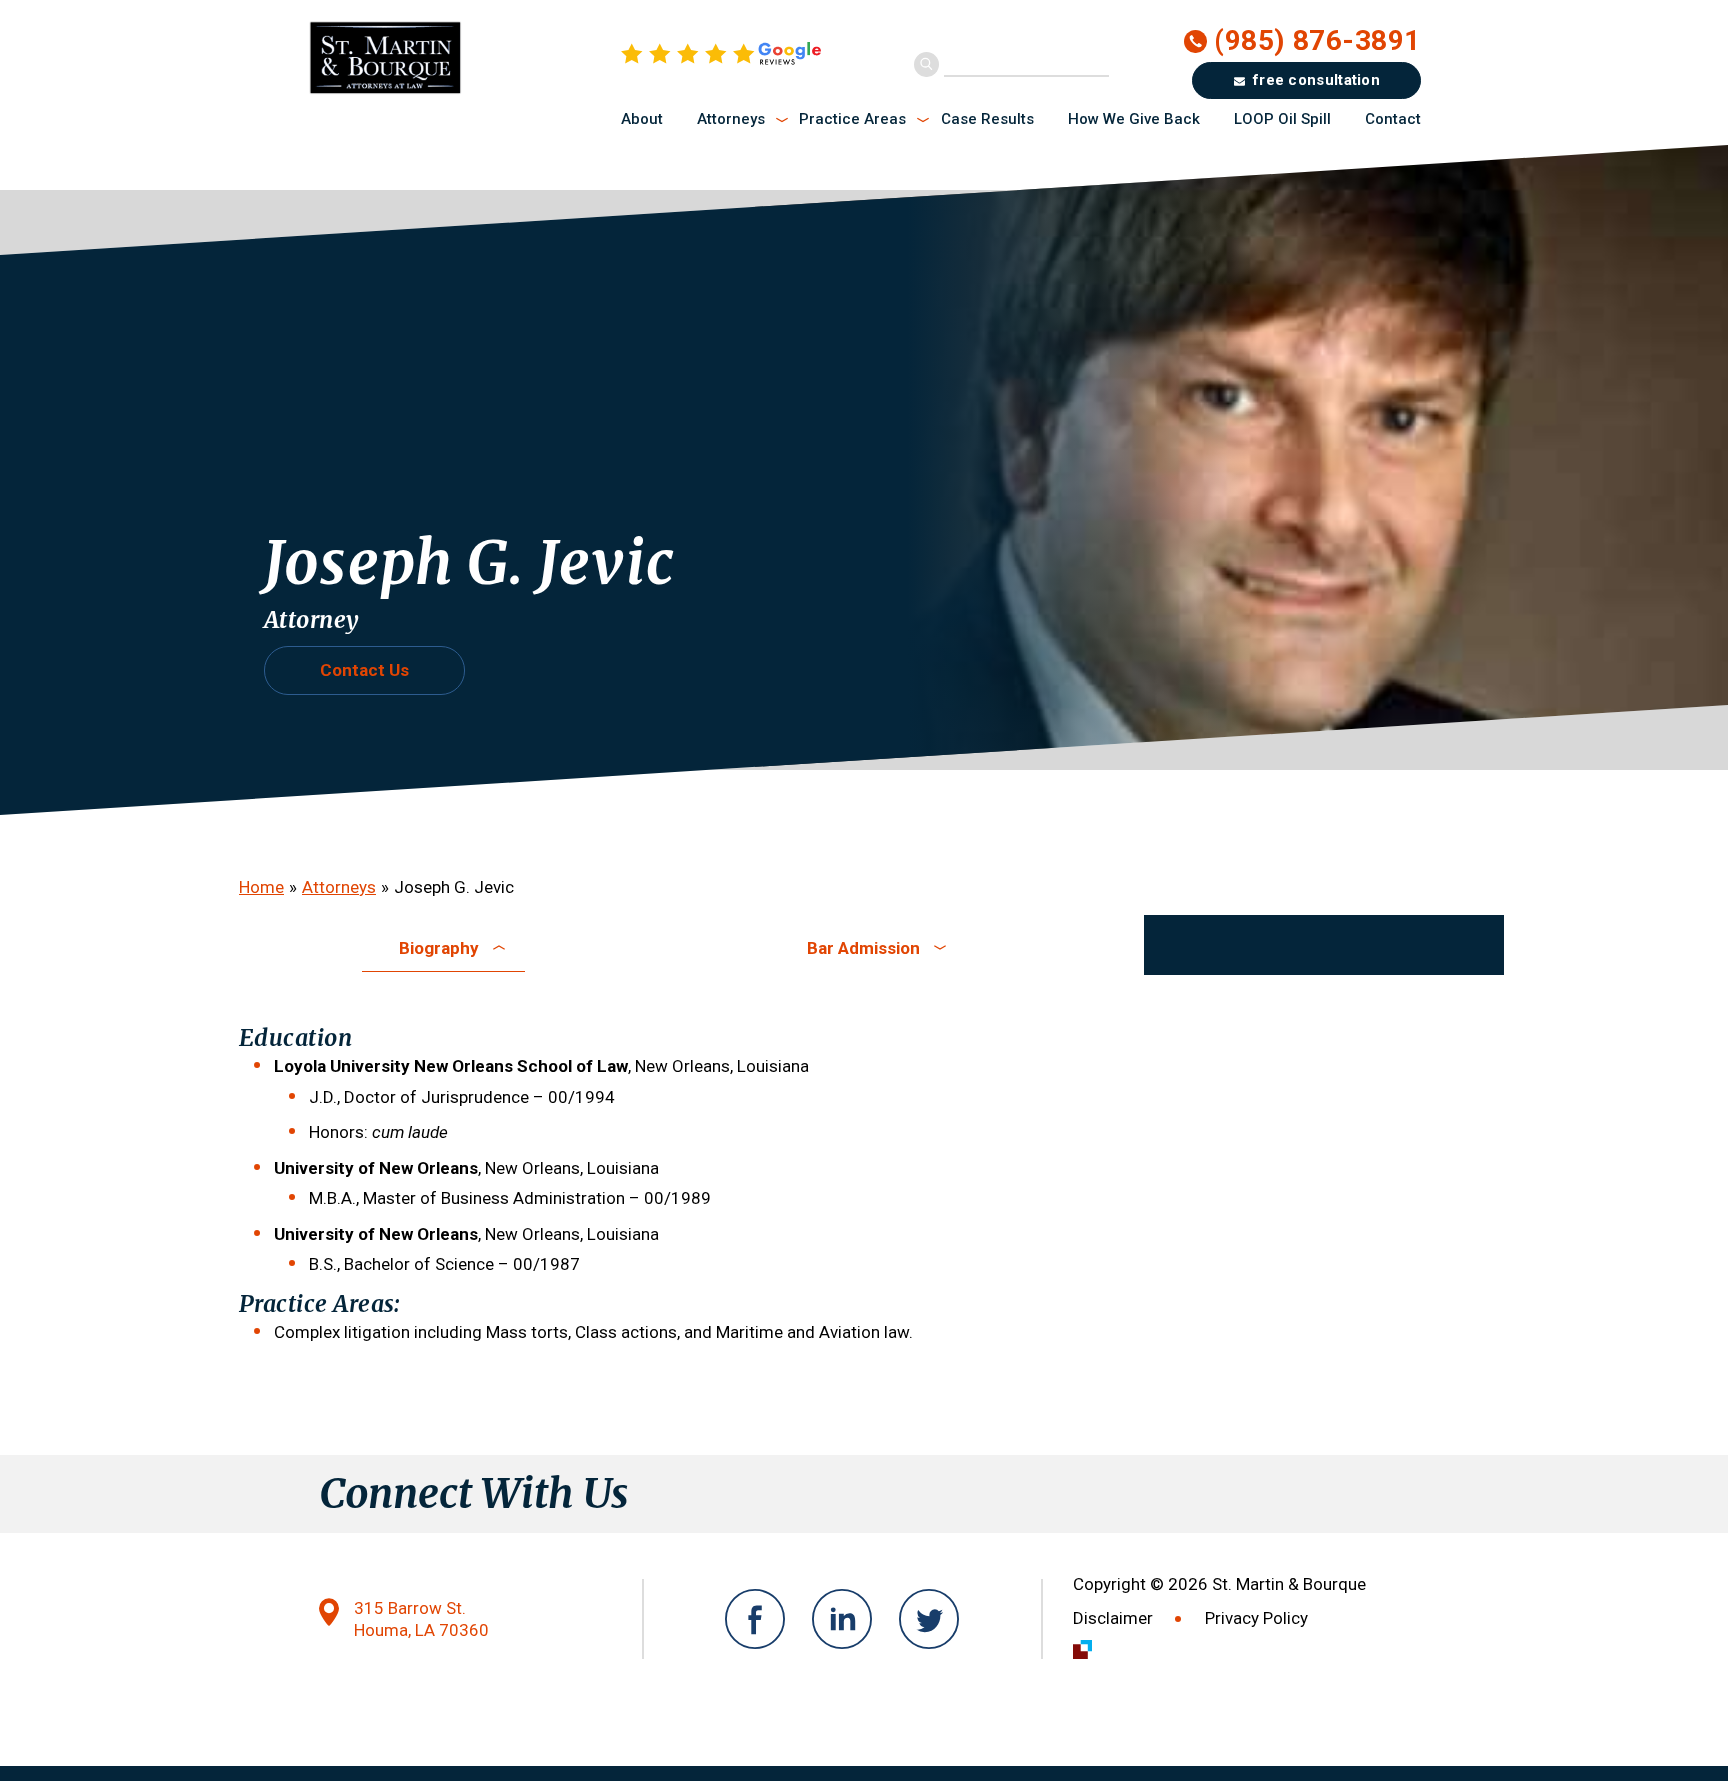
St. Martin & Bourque (457, 58)
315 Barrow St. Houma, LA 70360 (421, 1619)
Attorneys (339, 887)
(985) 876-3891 (1317, 40)
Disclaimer (1113, 1618)
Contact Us (364, 670)
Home (261, 887)
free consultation (1316, 80)
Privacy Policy (1256, 1618)
